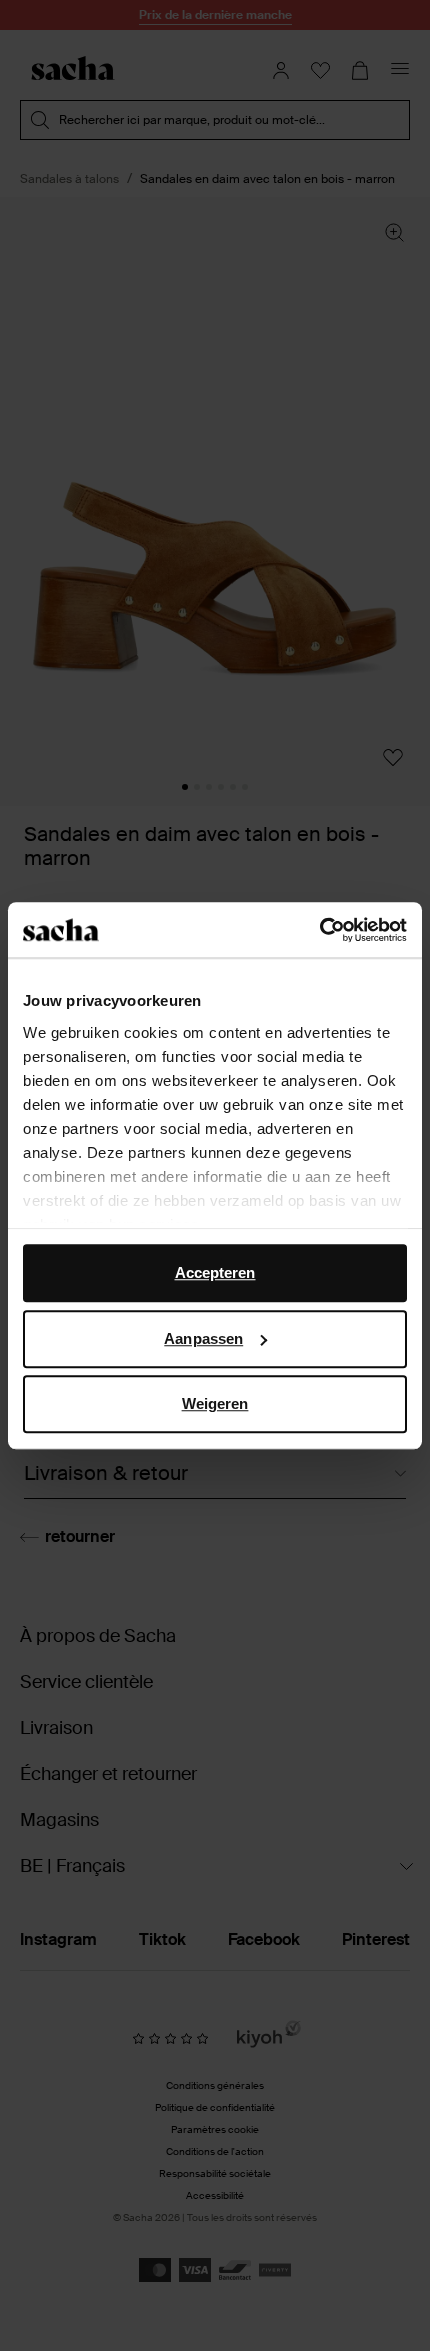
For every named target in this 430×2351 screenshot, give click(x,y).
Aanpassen (203, 1338)
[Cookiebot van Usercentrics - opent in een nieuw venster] (319, 930)
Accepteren (215, 1272)
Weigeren (215, 1403)
